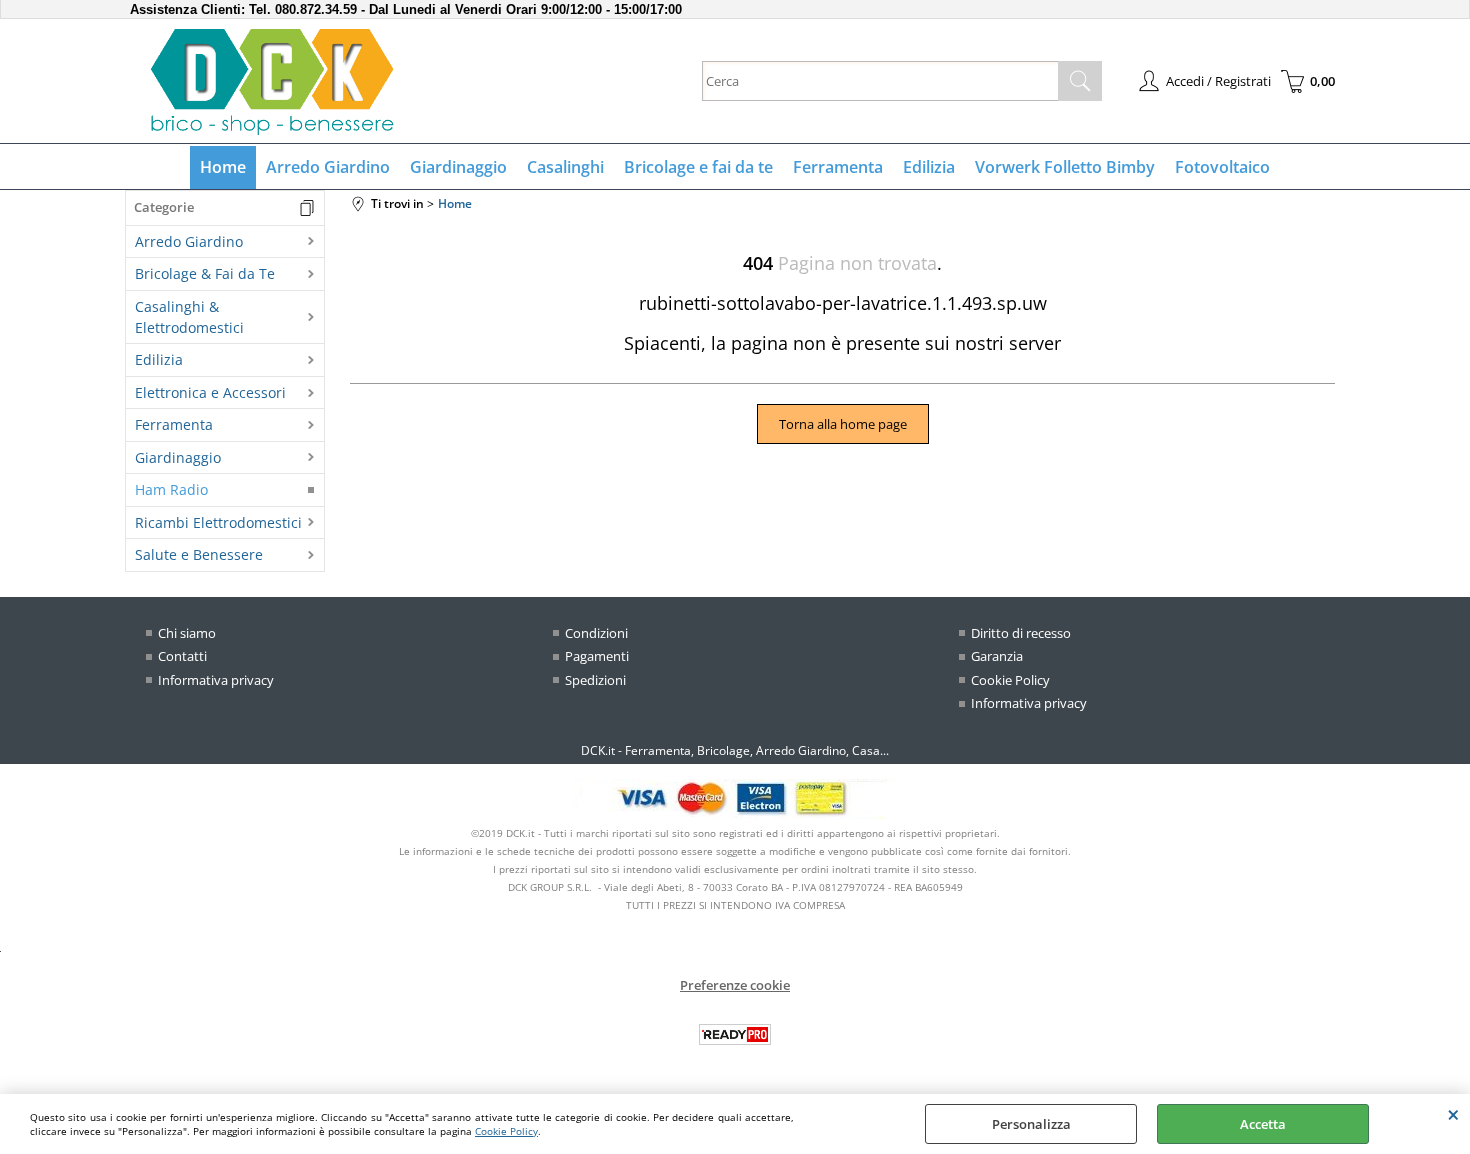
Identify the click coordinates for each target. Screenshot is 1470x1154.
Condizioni (596, 633)
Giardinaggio (458, 167)
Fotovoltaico (1222, 167)
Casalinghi (565, 167)
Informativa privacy (216, 680)
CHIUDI (1453, 1114)
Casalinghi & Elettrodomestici (189, 317)
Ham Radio (171, 489)
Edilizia (929, 167)
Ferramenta (838, 167)
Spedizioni (595, 680)
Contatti (182, 656)
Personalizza (1031, 1124)
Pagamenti (597, 656)
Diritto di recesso (1021, 633)
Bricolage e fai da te (698, 167)
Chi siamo (187, 633)
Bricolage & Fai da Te (205, 273)
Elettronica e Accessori (210, 392)
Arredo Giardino (328, 167)
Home (223, 167)
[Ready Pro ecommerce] (735, 1034)
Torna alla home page (843, 424)
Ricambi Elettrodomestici (218, 522)
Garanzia (997, 656)
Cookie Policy (506, 1131)
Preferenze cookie (735, 985)
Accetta (1263, 1124)
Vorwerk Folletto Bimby (1065, 167)
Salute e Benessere (199, 554)
